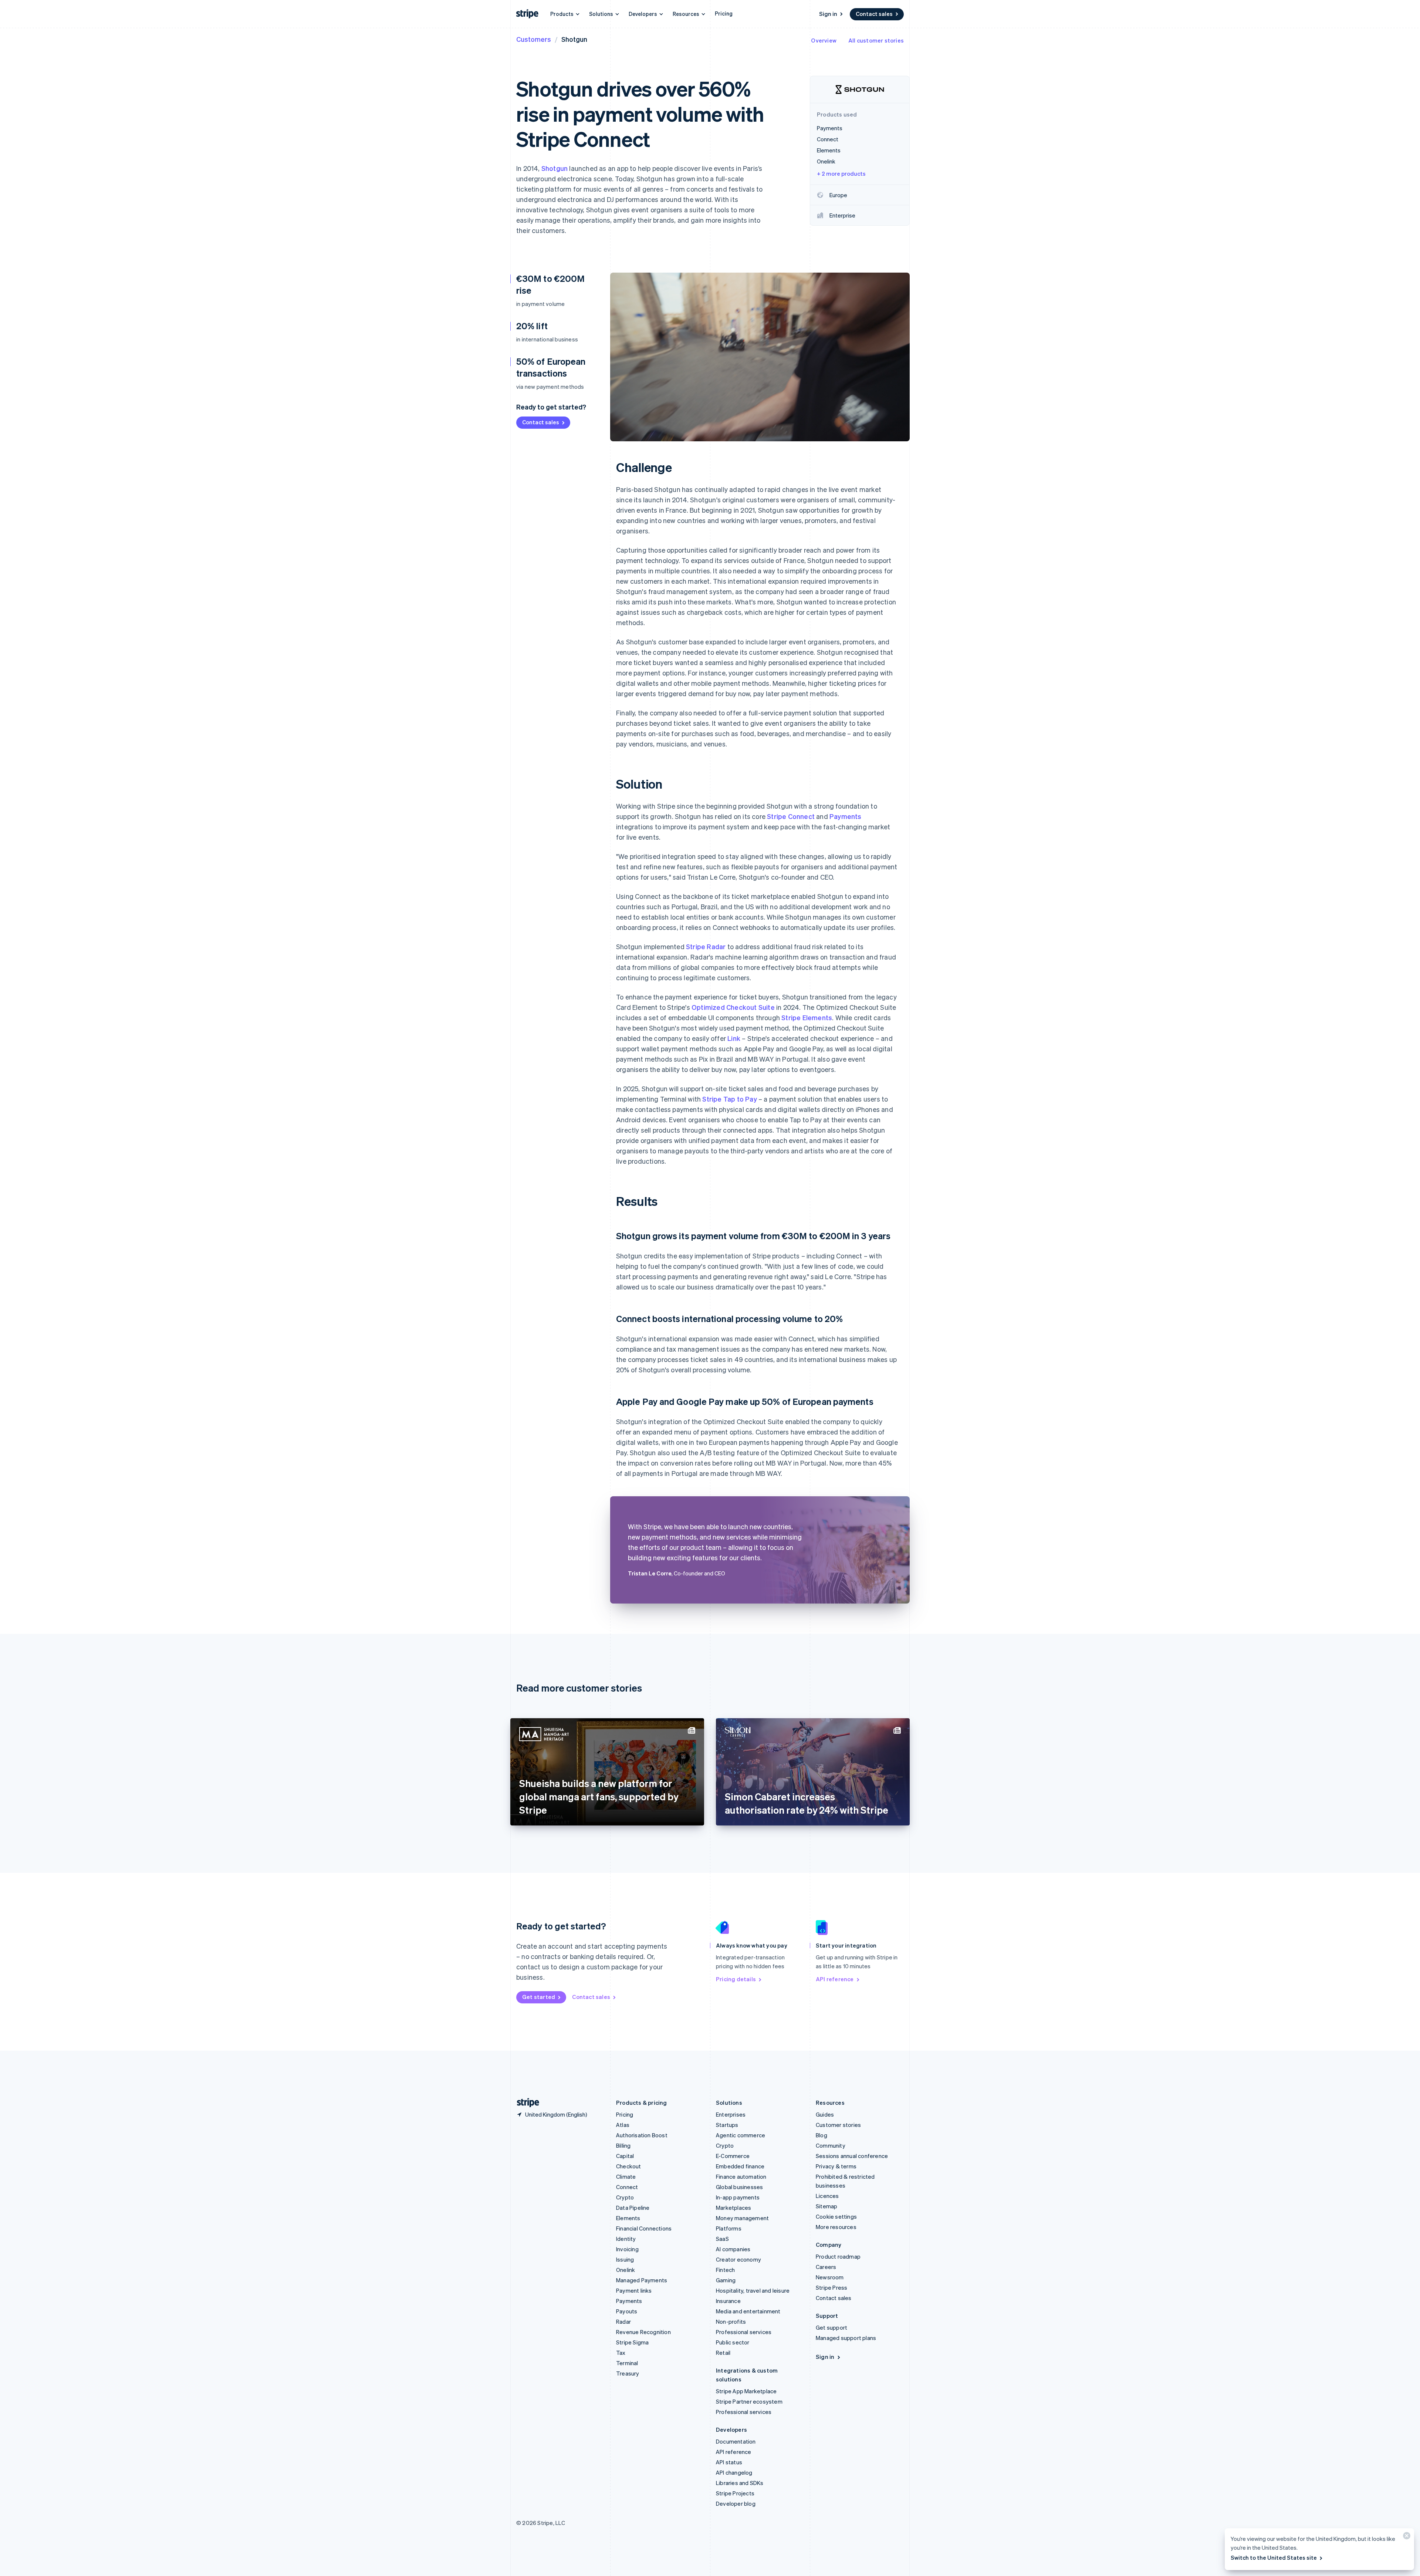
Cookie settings (836, 2216)
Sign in (828, 14)
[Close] (1406, 2537)
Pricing (724, 13)
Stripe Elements (807, 1017)
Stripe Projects (735, 2493)
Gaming (726, 2280)
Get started (539, 1997)
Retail (723, 2353)
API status (729, 2462)
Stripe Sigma (632, 2342)
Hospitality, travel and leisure (753, 2290)
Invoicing (627, 2249)
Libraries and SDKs (740, 2483)
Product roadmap (838, 2256)
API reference (835, 1979)
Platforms (729, 2228)
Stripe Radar (706, 946)
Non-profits (731, 2322)
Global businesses (739, 2187)
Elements (628, 2218)
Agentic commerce (741, 2135)
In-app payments (738, 2197)
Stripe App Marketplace (746, 2391)
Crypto (625, 2197)
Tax (621, 2353)
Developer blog (736, 2503)
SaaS (722, 2239)
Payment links (634, 2290)
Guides (825, 2114)
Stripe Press (831, 2287)
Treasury (628, 2373)
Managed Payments (642, 2280)
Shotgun (555, 168)
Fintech (725, 2270)
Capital (625, 2156)
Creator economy (738, 2259)
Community (831, 2145)
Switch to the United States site (1274, 2558)
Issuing (625, 2259)
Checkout (629, 2166)
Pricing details (736, 1979)
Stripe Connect (791, 816)
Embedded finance (740, 2166)
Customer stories (838, 2125)
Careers (826, 2267)
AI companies (733, 2249)
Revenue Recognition (643, 2332)
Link (734, 1038)
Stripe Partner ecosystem (749, 2401)
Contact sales (874, 14)
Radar (623, 2322)
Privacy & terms (836, 2166)
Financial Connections (644, 2228)
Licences (827, 2196)
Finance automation (741, 2177)
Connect (627, 2187)
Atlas (623, 2125)
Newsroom (830, 2277)
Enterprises (731, 2114)
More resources (836, 2227)
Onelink (626, 2270)
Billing (623, 2145)
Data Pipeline (633, 2208)
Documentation (736, 2441)
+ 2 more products (841, 173)
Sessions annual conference (852, 2156)
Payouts (627, 2311)
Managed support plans (846, 2338)
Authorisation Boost (642, 2135)
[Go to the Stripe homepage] (525, 2103)
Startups (727, 2125)
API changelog (734, 2472)
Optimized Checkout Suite (733, 1007)
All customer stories (876, 40)
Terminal (627, 2363)
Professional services (744, 2332)
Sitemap (826, 2206)
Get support (831, 2327)
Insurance (728, 2301)
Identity (626, 2239)
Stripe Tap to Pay (729, 1099)
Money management (742, 2218)
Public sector (733, 2342)
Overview (824, 40)
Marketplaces (733, 2208)
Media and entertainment (748, 2311)
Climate (626, 2177)
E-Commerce (733, 2156)
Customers (534, 39)
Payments (846, 816)
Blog (821, 2135)
